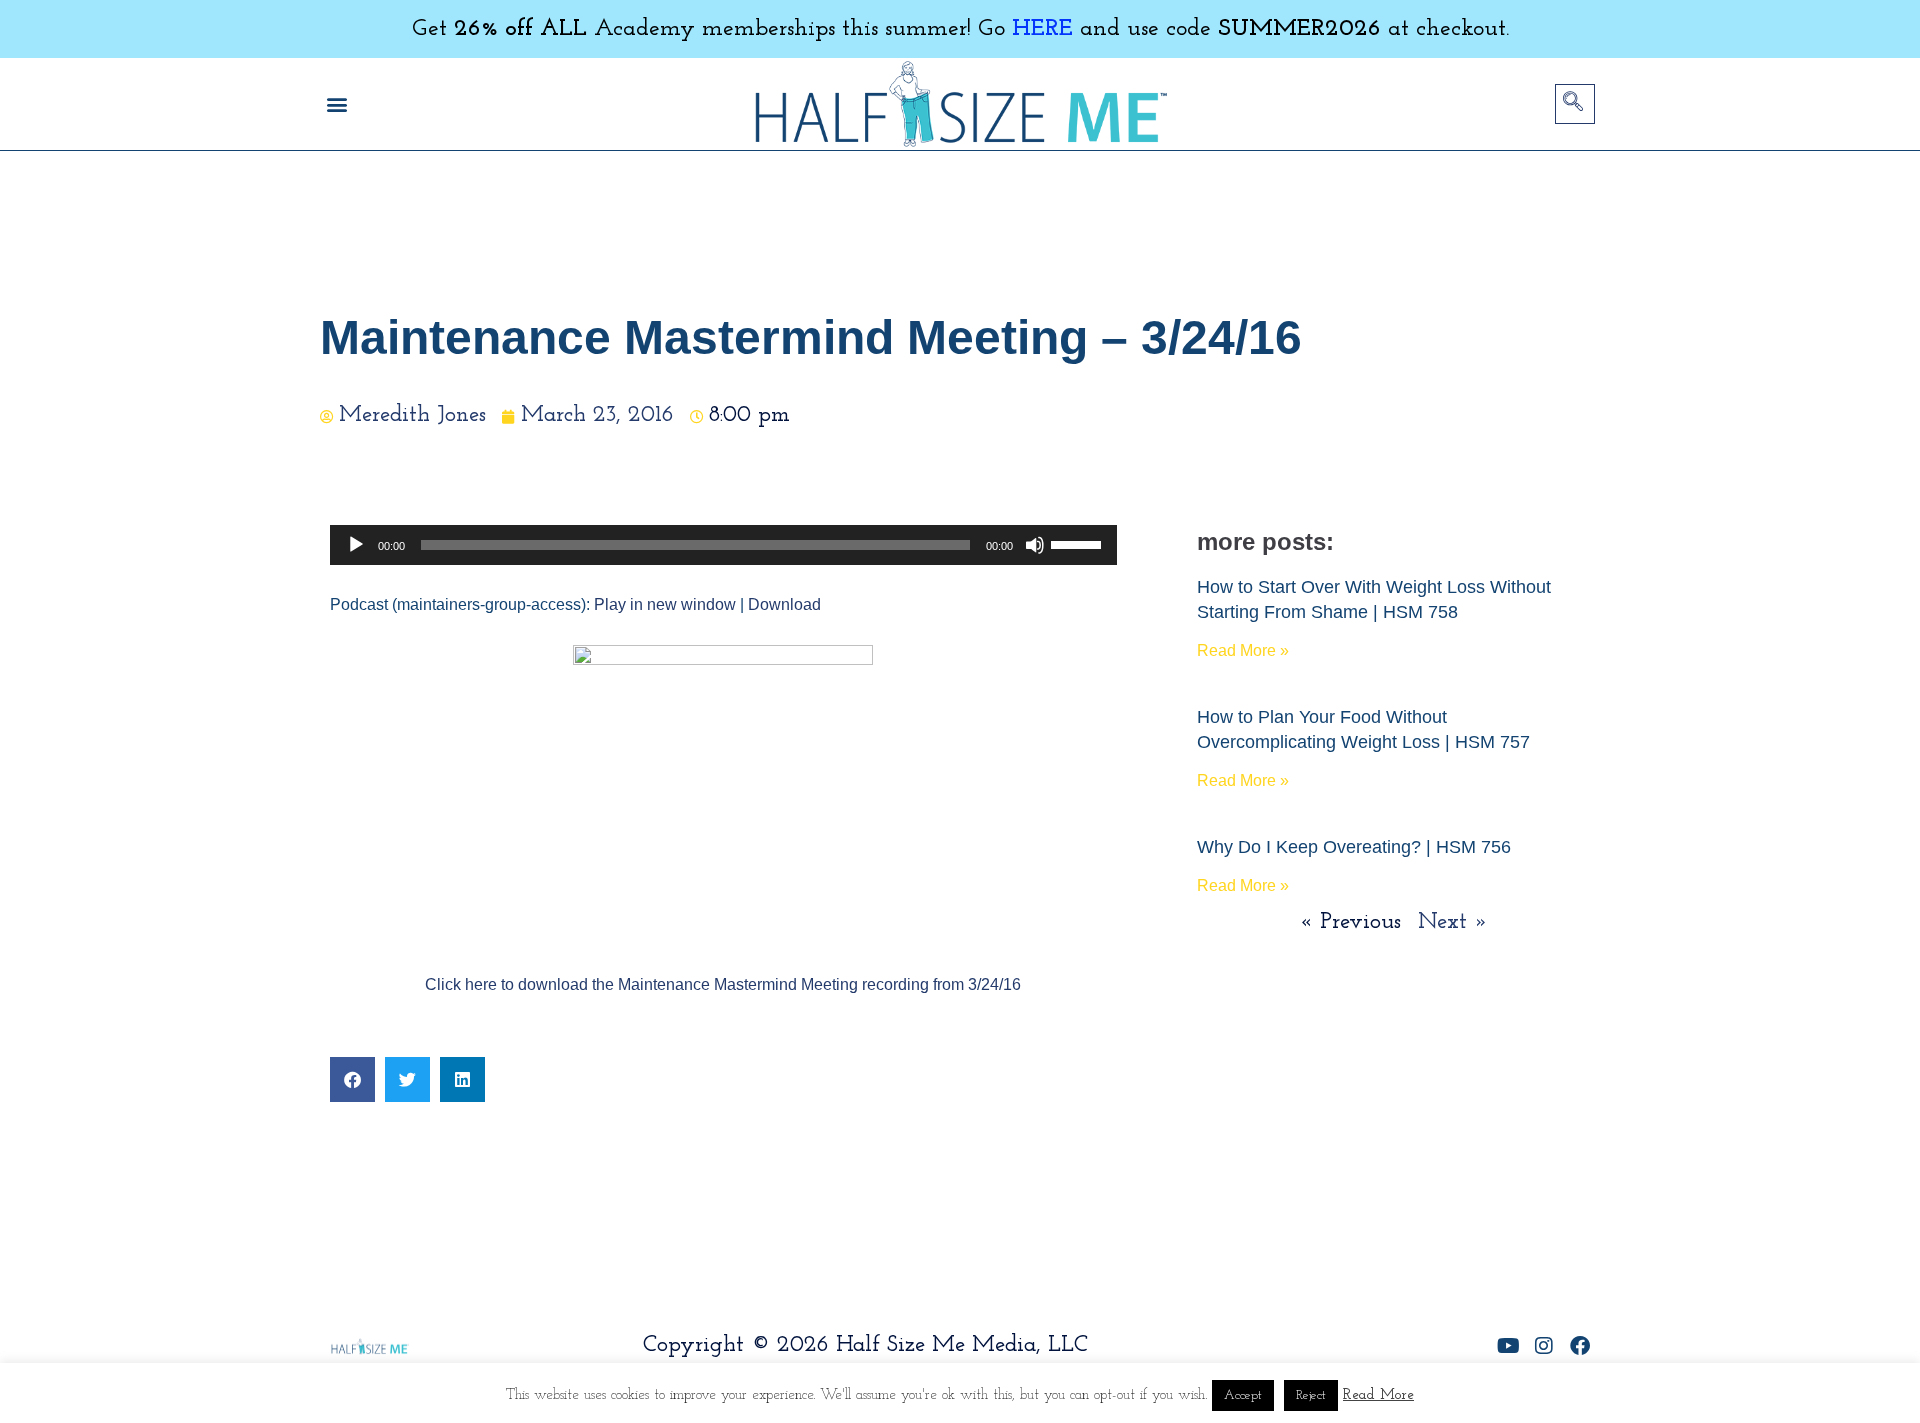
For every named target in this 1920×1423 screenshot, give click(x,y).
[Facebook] (1580, 1346)
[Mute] (1035, 545)
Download (784, 604)
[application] (723, 545)
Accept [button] (1243, 1395)
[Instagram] (1544, 1346)
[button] (336, 104)
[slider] (1079, 543)
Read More (1378, 1395)
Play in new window (665, 604)
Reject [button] (1311, 1395)
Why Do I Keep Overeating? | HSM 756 (1354, 847)
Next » (1453, 922)
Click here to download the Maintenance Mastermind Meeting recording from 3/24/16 (723, 984)
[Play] (356, 545)
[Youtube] (1508, 1346)
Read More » (1243, 650)
